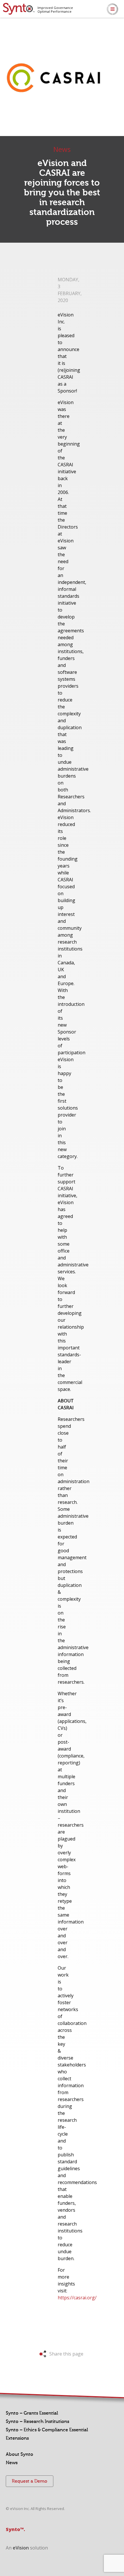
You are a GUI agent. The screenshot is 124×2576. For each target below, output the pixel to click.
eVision (21, 2548)
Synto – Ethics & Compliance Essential (47, 2430)
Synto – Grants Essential (32, 2413)
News (12, 2463)
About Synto (19, 2454)
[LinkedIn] (120, 30)
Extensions (17, 2438)
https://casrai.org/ (77, 2298)
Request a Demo (30, 2481)
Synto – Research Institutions (37, 2422)
